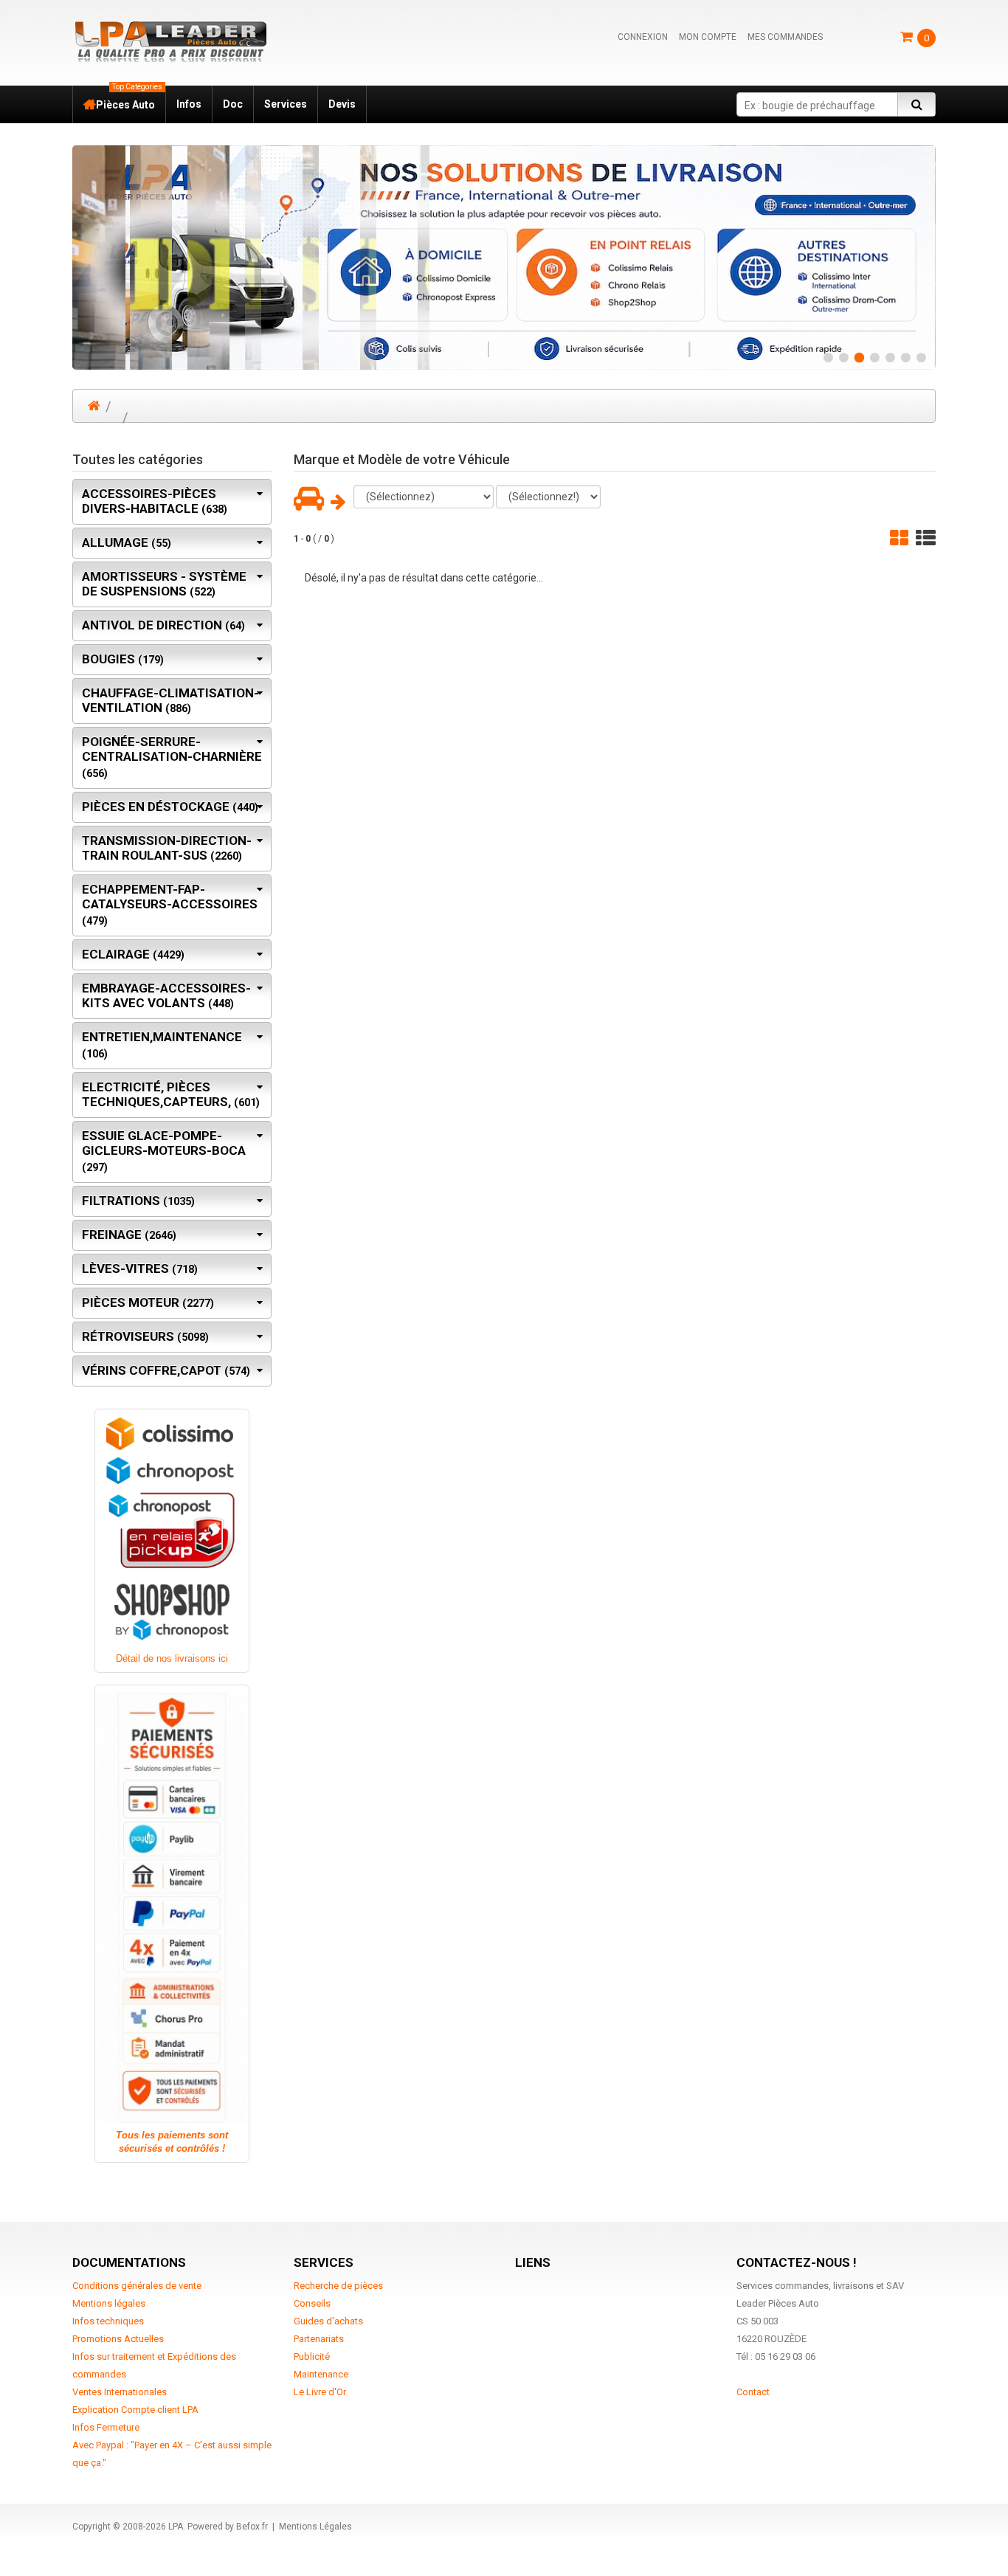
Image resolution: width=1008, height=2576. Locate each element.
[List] (926, 538)
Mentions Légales (315, 2527)
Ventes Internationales (120, 2392)
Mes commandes (785, 37)
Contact (753, 2392)
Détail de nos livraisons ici (172, 1658)
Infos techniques (108, 2321)
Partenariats (319, 2339)
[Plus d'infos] (504, 258)
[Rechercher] (916, 104)
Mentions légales (109, 2303)
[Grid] (899, 538)
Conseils (312, 2303)
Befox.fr (252, 2527)
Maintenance (321, 2374)
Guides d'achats (328, 2321)
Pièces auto (129, 98)
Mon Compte (708, 37)
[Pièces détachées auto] (170, 41)
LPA (176, 2527)
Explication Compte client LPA (135, 2410)
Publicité (312, 2356)
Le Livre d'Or (320, 2392)
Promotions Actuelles (118, 2339)
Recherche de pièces (338, 2286)
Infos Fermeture (106, 2427)
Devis (342, 104)
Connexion (643, 37)
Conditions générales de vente (137, 2286)
